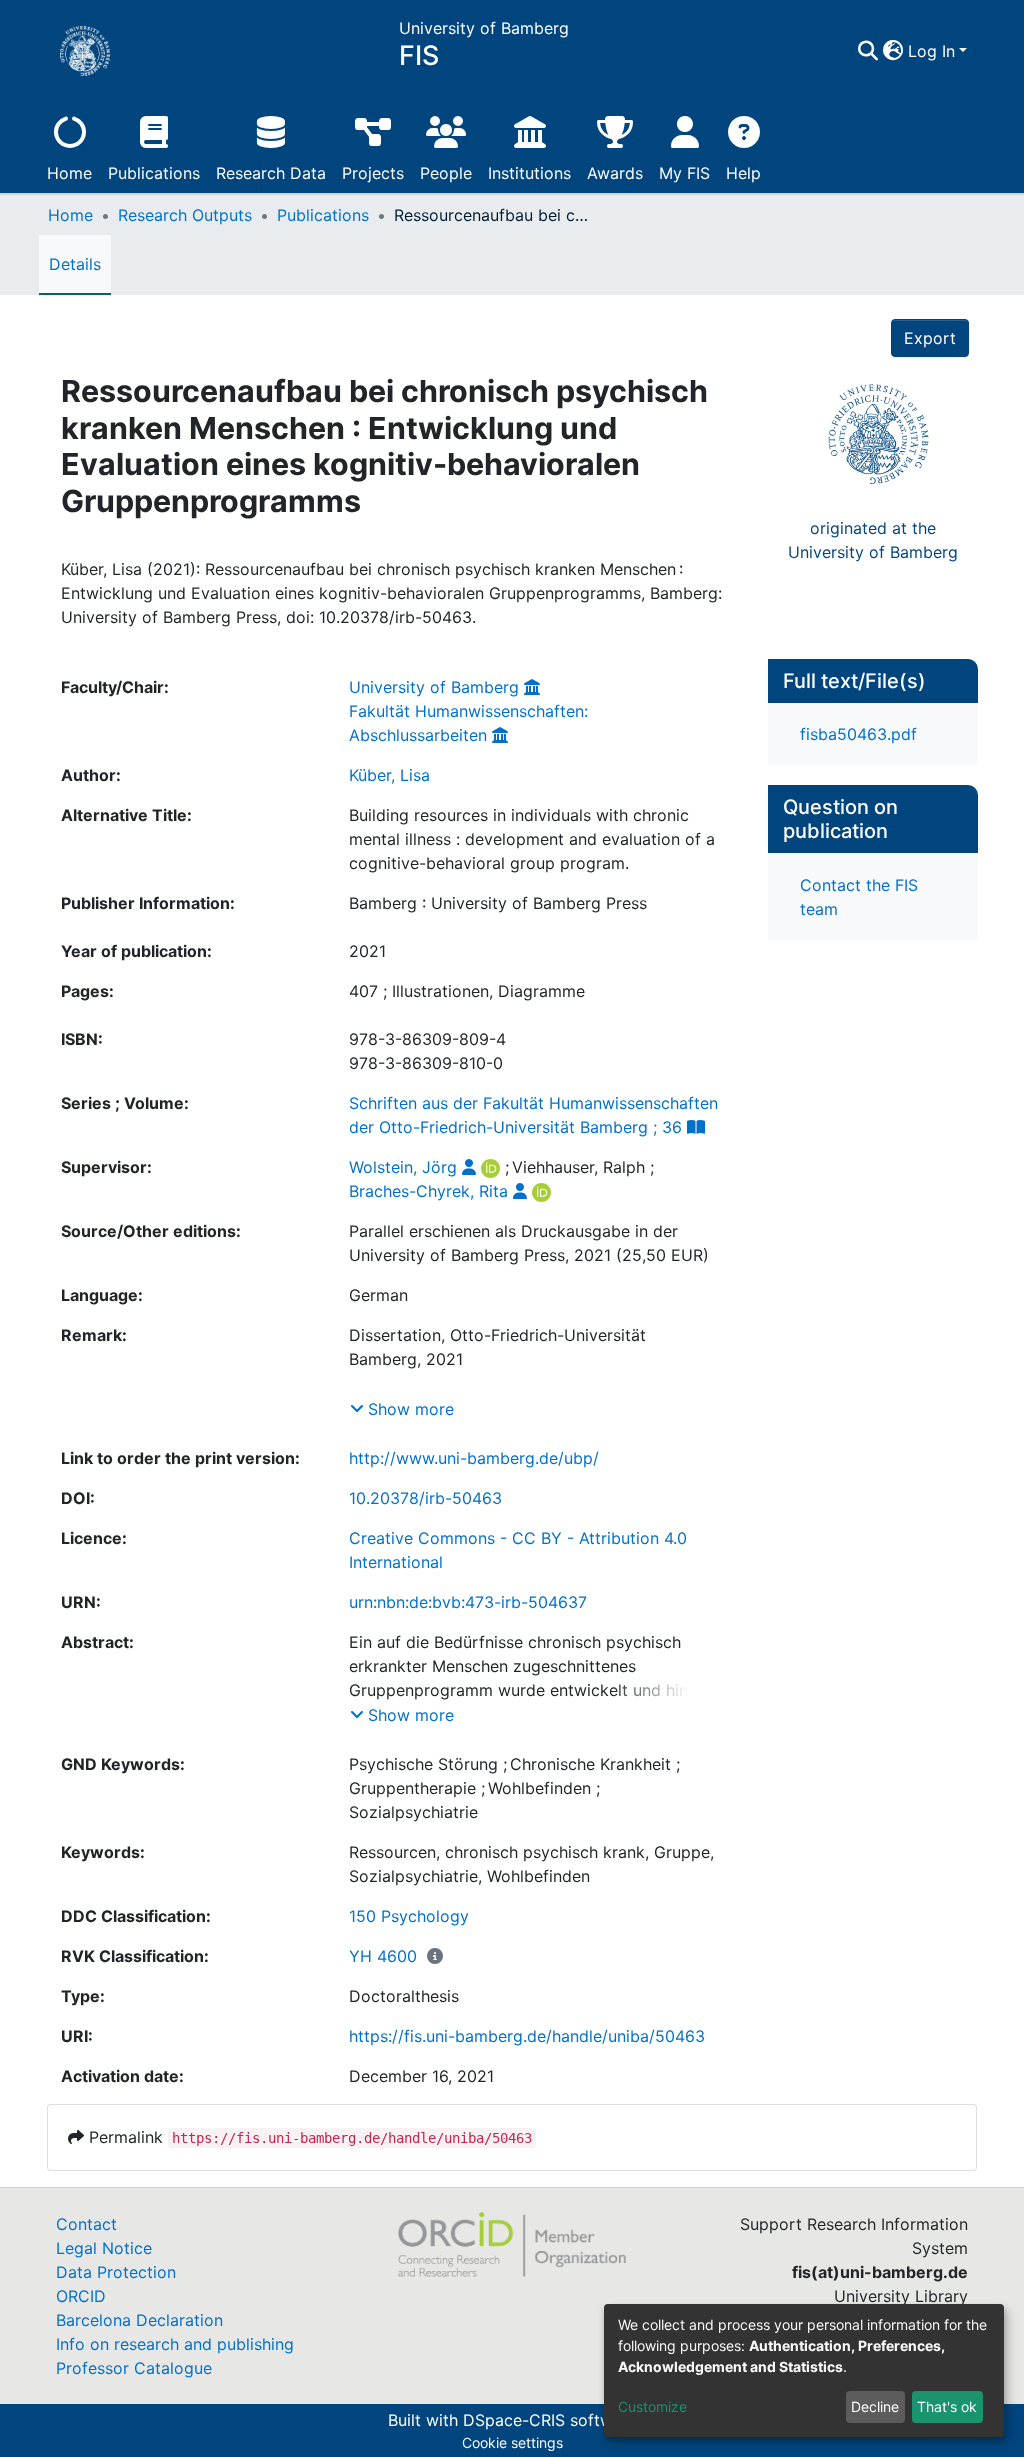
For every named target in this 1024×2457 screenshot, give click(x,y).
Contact (86, 2224)
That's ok (947, 2406)
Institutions (529, 173)
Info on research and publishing (175, 2344)
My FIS (684, 173)
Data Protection (116, 2272)
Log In (931, 51)
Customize (652, 2406)
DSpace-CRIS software (550, 2420)
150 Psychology (409, 1916)
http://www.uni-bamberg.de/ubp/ (474, 1458)
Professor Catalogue (134, 2368)
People (446, 173)
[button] (893, 51)
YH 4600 (383, 1956)
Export (930, 338)
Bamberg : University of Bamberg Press (498, 903)
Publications (154, 173)
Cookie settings (512, 2442)
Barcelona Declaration (139, 2320)
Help (743, 173)
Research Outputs (185, 215)
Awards (615, 173)
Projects (373, 173)
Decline (875, 2406)
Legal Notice (104, 2248)
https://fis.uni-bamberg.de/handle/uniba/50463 (527, 2036)
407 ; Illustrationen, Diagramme (467, 991)
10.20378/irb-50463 (425, 1498)
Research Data (271, 173)
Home (69, 173)
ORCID (81, 2296)
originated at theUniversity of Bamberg (873, 540)
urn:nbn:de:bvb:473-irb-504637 (468, 1602)
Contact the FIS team (859, 897)
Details (75, 264)
